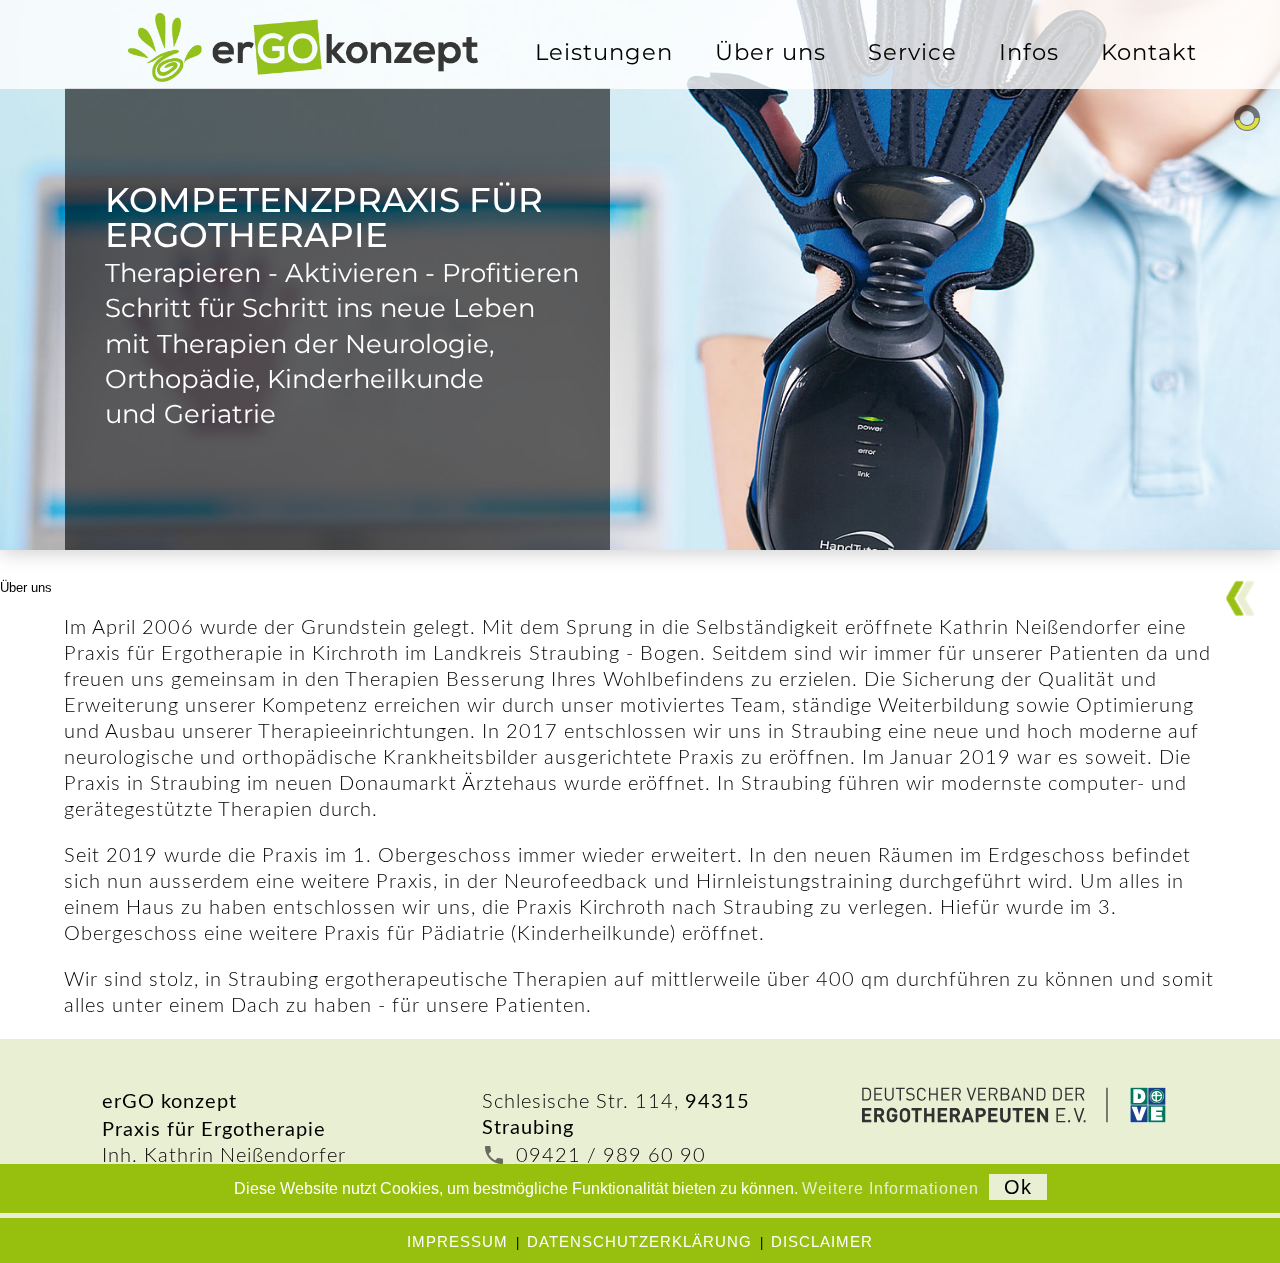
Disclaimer (822, 1241)
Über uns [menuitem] (770, 52)
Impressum (457, 1241)
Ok (1018, 1187)
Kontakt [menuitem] (1149, 52)
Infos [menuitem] (1029, 52)
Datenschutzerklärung (639, 1241)
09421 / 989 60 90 (611, 1156)
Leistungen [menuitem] (604, 52)
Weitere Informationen (890, 1188)
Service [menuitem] (912, 52)
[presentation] (770, 52)
